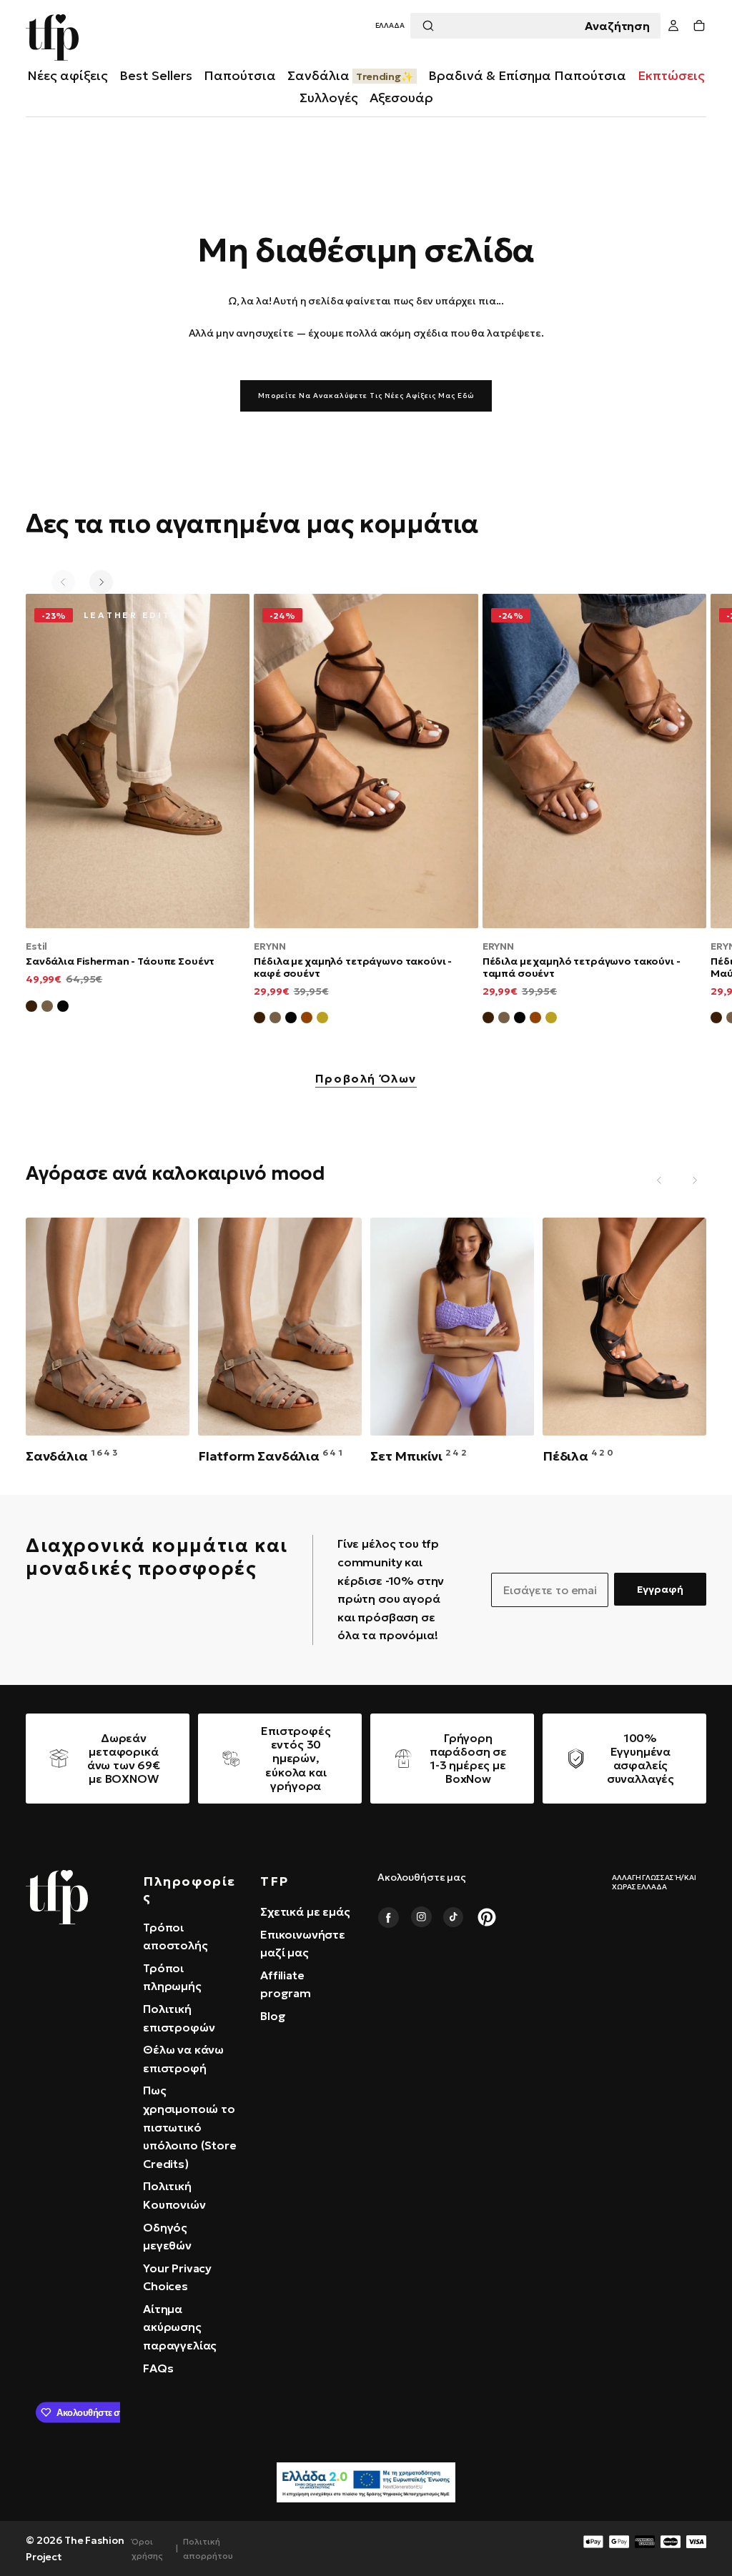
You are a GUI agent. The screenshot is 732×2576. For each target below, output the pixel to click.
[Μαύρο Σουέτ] (63, 1008)
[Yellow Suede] (322, 1020)
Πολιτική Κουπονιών (174, 2195)
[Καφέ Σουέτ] (31, 1008)
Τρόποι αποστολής (175, 1936)
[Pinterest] (487, 1917)
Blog (273, 2016)
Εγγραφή (660, 1589)
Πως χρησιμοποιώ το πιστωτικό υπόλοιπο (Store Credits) (190, 2127)
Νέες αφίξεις (68, 75)
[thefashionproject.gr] (57, 1897)
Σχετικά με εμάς (305, 1911)
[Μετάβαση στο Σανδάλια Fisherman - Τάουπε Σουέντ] (138, 761)
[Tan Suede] (307, 1020)
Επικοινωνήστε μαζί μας (303, 1944)
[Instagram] (421, 1917)
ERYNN (269, 946)
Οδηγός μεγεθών (167, 2237)
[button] (390, 26)
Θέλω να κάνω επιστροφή (183, 2059)
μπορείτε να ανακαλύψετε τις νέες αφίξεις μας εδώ (366, 396)
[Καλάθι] (699, 26)
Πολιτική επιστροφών (179, 2018)
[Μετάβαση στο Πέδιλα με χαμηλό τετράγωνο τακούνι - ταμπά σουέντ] (594, 761)
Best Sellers (156, 75)
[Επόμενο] (101, 582)
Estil (36, 946)
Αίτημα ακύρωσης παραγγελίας (180, 2327)
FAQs (158, 2368)
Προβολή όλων (366, 1079)
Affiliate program (286, 1984)
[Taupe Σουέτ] (275, 1020)
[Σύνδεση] (673, 26)
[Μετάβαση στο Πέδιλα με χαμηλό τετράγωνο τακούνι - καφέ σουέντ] (366, 761)
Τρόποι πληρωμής (172, 1977)
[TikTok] (454, 1917)
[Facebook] (388, 1917)
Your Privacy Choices (177, 2277)
